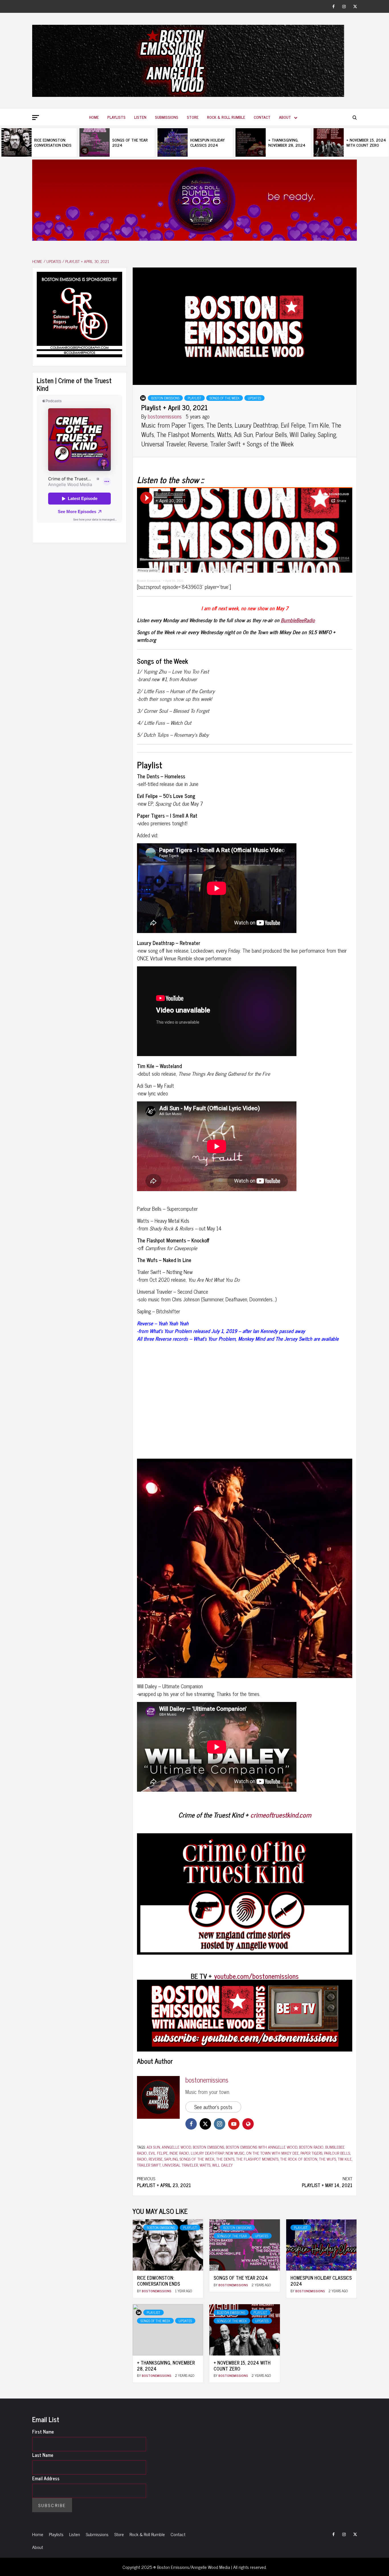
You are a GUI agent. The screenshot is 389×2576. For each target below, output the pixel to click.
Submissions (167, 117)
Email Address (46, 2478)
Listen (140, 117)
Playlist (195, 398)
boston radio (311, 2147)
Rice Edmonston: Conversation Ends (53, 142)
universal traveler (180, 2165)
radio (142, 2159)
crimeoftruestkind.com (281, 1815)
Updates (254, 398)
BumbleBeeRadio (298, 620)
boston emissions (208, 2147)
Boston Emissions (165, 398)
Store (193, 117)
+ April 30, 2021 (173, 581)
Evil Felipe (158, 2153)
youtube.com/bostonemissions (256, 1976)
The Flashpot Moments (257, 2159)
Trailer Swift (149, 2165)
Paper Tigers (311, 2153)
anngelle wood (176, 2147)
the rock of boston (299, 2159)
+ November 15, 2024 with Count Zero (366, 142)
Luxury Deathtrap (207, 2153)
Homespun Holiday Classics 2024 (207, 142)
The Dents (225, 2159)
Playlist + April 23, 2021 (164, 2182)
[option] (39, 142)
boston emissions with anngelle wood (262, 2147)
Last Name (43, 2455)
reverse (156, 2159)
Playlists (116, 117)
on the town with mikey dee (273, 2153)
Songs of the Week (225, 398)
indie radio (179, 2153)
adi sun (153, 2147)
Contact (262, 117)
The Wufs (327, 2159)
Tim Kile (345, 2159)
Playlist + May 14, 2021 (327, 2182)
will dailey (222, 2165)
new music (235, 2153)
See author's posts (213, 2107)
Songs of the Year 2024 (130, 142)
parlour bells (337, 2153)
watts (205, 2165)
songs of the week (197, 2159)
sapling (171, 2159)
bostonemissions (165, 416)
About (285, 117)
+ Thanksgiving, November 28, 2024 (287, 142)
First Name (43, 2432)
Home (94, 117)
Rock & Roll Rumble (226, 117)
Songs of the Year (232, 2236)
